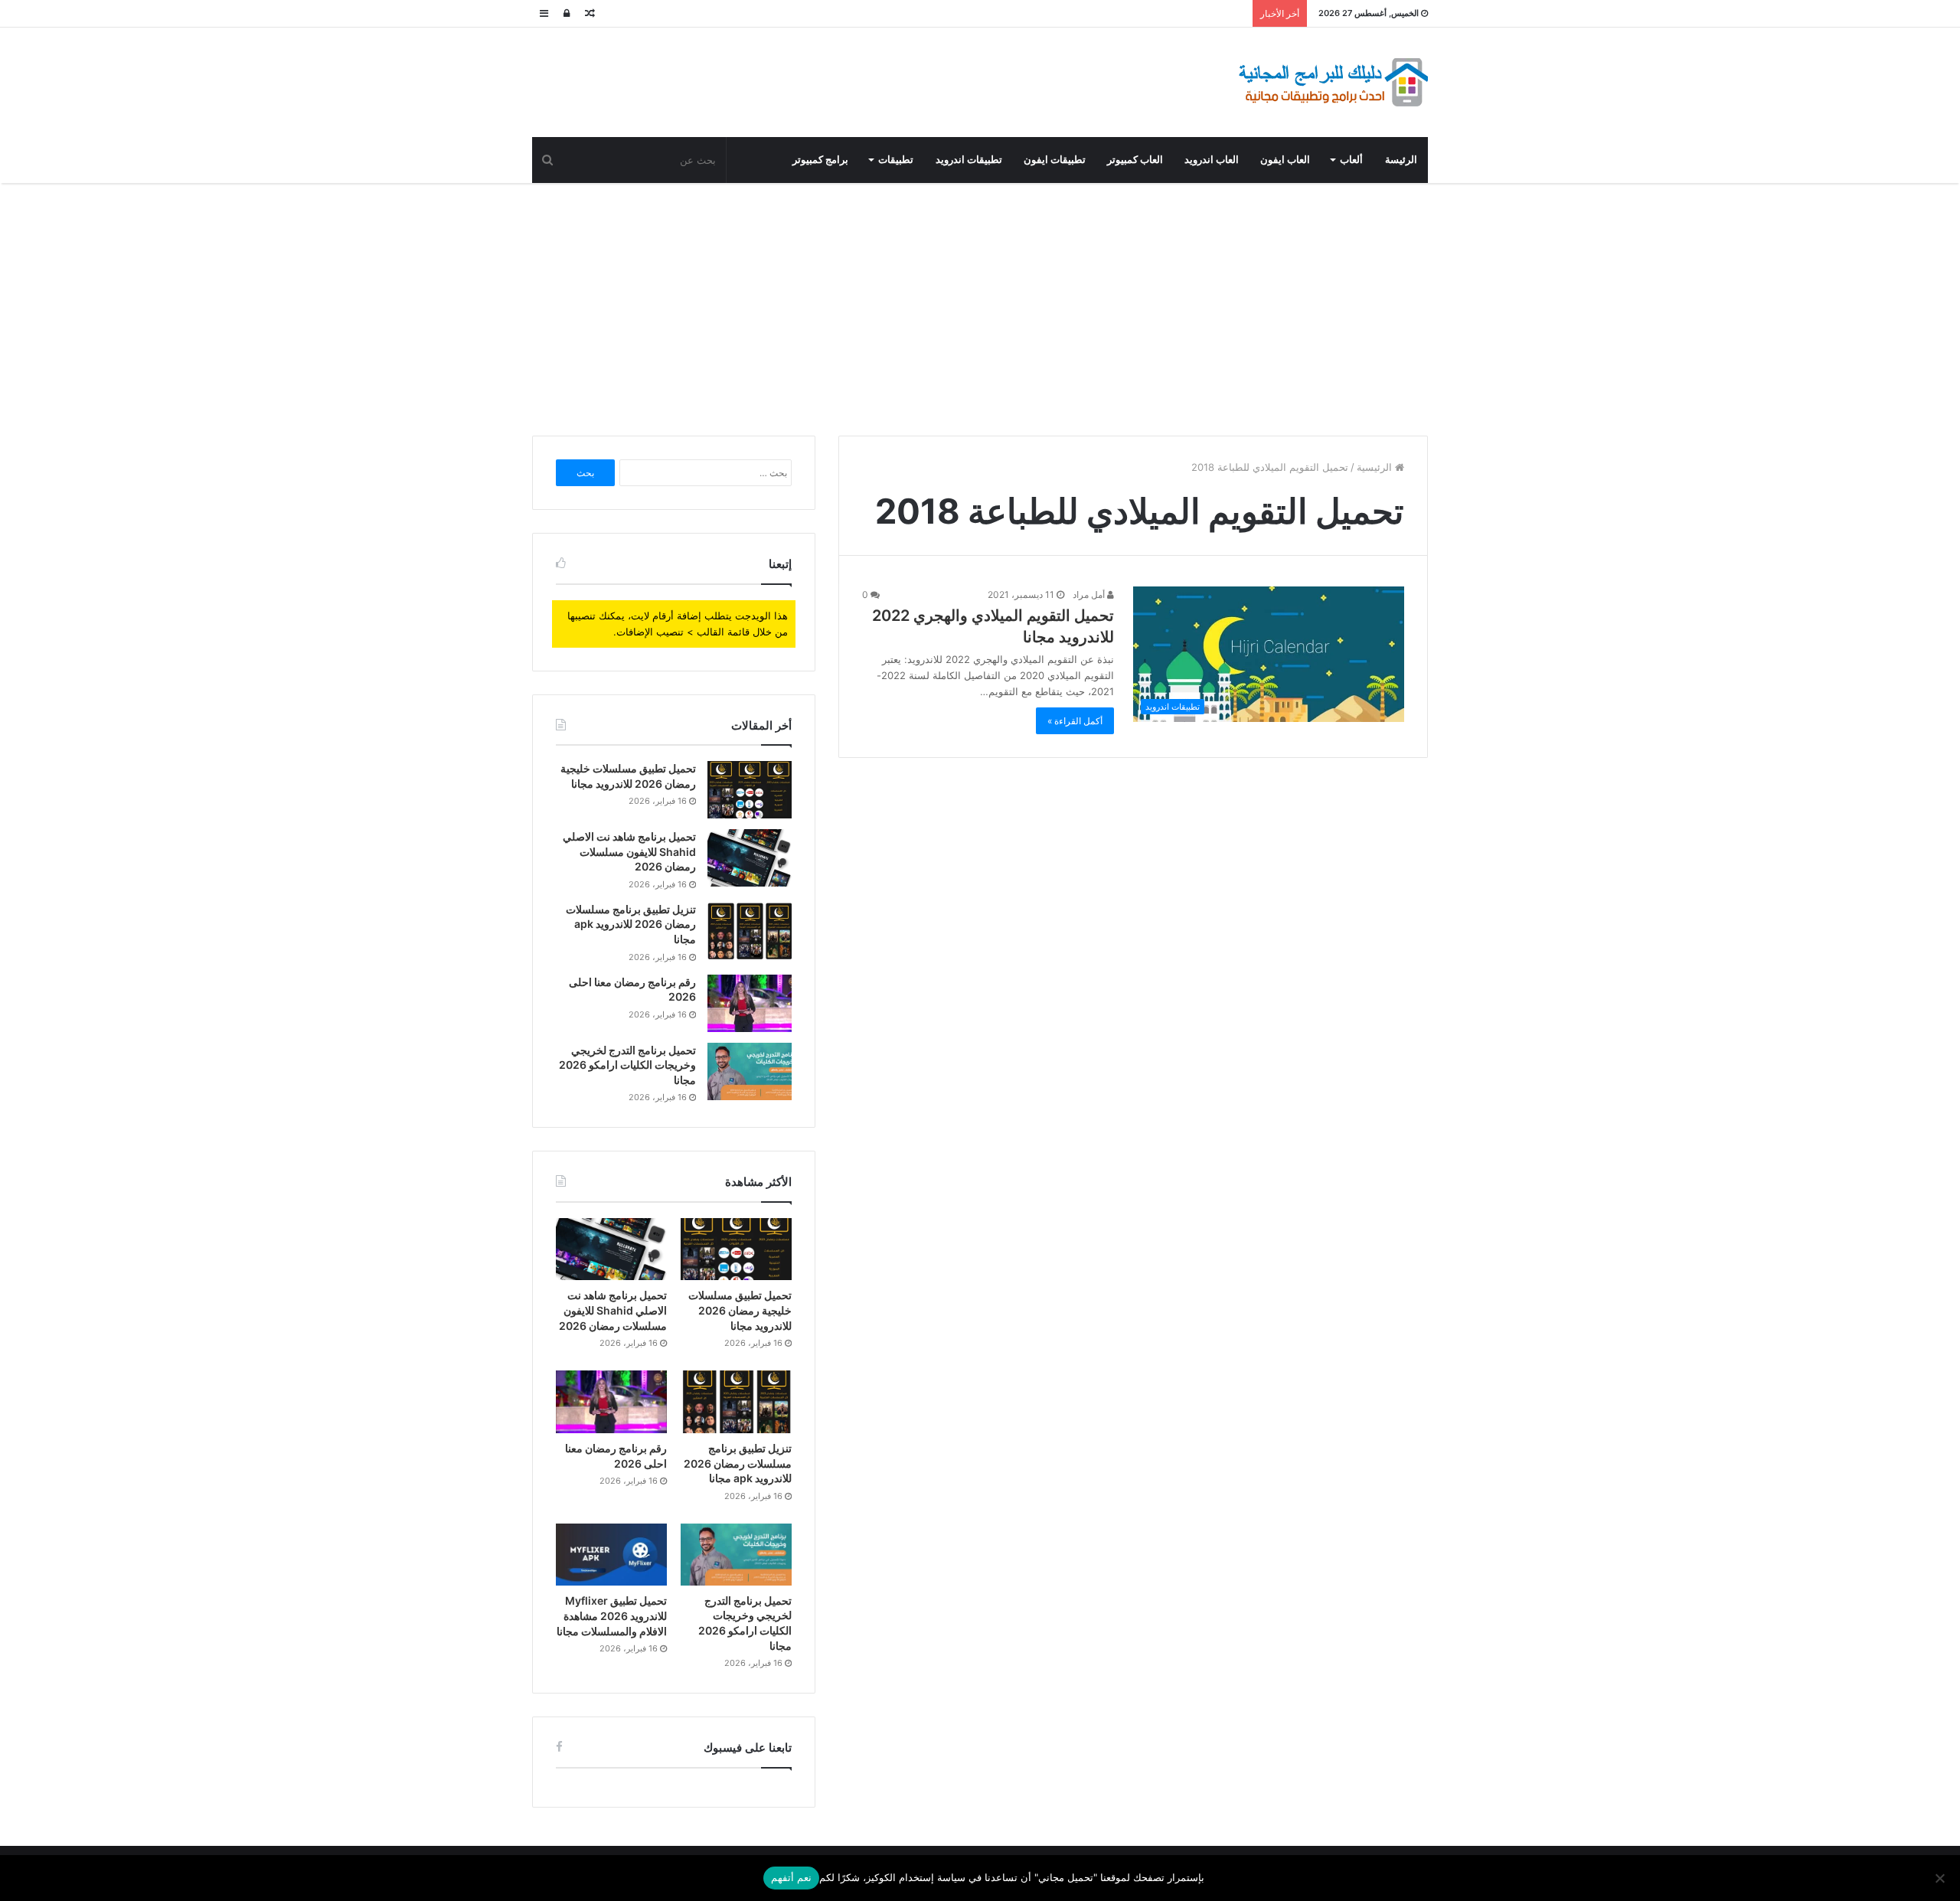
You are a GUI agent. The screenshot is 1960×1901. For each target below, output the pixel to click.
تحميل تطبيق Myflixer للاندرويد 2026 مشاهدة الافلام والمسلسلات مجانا (612, 1615)
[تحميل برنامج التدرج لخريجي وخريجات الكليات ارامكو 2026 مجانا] (750, 1071)
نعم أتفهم (791, 1877)
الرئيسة (1401, 160)
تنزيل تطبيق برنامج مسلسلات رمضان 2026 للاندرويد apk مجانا (631, 924)
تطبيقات (896, 160)
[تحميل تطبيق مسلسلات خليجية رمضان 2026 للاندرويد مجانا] (750, 790)
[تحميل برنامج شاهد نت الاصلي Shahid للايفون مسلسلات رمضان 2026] (750, 858)
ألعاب (1351, 160)
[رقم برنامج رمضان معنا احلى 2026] (750, 1003)
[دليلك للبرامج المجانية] (1332, 82)
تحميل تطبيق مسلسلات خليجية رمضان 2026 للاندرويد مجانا (740, 1310)
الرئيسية (1376, 467)
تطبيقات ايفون (1055, 160)
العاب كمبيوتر (1135, 160)
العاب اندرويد (1212, 160)
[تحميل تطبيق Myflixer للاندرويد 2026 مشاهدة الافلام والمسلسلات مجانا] (611, 1555)
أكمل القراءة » (1075, 721)
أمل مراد (1090, 594)
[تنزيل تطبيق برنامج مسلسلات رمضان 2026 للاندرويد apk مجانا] (750, 931)
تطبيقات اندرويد (969, 160)
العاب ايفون (1285, 160)
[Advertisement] (980, 305)
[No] (1941, 1878)
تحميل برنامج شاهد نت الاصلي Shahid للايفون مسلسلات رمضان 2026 (629, 851)
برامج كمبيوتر (820, 160)
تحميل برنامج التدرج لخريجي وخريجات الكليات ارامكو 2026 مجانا (627, 1065)
